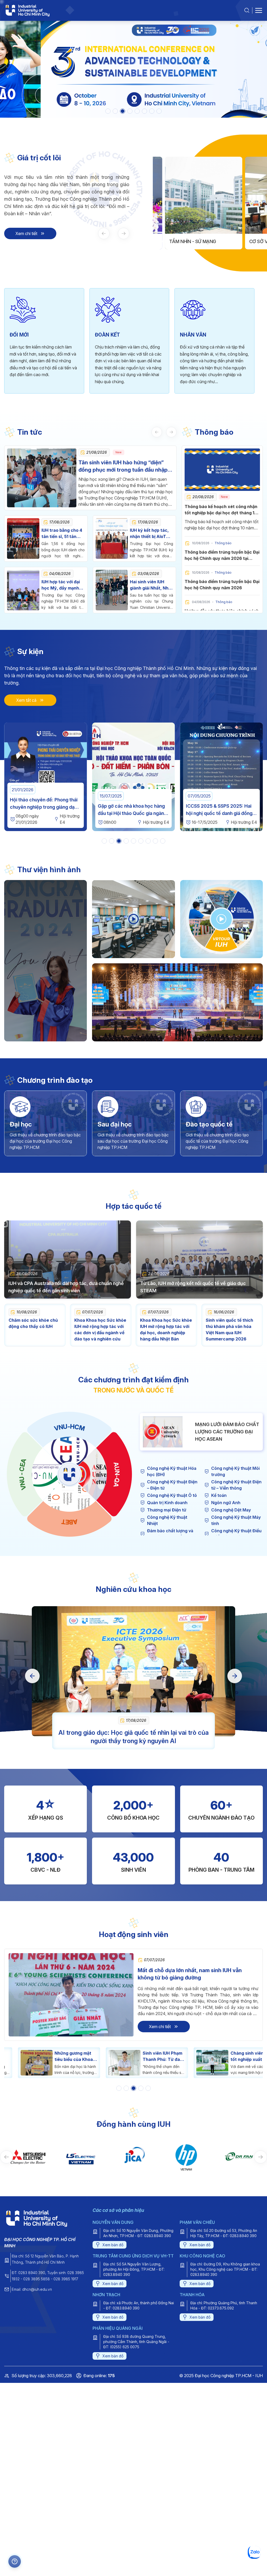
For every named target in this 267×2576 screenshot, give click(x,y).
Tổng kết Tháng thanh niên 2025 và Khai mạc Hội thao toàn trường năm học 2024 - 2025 (221, 813)
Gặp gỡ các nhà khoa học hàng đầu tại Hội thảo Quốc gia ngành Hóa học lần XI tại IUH (44, 813)
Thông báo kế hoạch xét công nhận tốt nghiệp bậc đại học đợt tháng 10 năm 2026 (221, 513)
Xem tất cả (26, 700)
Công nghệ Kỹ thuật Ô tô (172, 1495)
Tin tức (30, 432)
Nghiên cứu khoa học (133, 1589)
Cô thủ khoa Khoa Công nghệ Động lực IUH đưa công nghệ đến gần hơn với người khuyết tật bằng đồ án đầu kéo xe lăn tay (238, 2056)
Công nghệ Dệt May (231, 1510)
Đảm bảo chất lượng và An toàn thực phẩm (170, 1534)
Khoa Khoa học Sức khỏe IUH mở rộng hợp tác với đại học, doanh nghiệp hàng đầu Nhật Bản (166, 1330)
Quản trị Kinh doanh (167, 1503)
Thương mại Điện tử (167, 1510)
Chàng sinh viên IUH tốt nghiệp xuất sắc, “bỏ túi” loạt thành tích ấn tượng (150, 2056)
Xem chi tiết (26, 233)
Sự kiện (30, 651)
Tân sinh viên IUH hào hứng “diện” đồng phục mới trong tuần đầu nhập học (123, 466)
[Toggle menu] (259, 10)
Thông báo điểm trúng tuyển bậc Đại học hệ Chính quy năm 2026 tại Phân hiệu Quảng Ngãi (222, 558)
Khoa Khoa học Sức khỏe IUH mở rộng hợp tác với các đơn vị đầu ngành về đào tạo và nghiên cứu (100, 1330)
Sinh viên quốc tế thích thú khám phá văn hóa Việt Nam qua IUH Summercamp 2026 (229, 1330)
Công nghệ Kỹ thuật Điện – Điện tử (172, 1485)
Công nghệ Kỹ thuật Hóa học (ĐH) (172, 1471)
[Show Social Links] (15, 2561)
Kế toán (219, 1495)
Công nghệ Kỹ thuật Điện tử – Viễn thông (236, 1485)
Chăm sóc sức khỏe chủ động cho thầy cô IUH (33, 1323)
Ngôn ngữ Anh (226, 1503)
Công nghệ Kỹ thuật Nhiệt (167, 1520)
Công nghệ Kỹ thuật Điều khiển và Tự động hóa (236, 1534)
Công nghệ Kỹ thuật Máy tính (236, 1520)
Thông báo (214, 432)
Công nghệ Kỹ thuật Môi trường (235, 1471)
